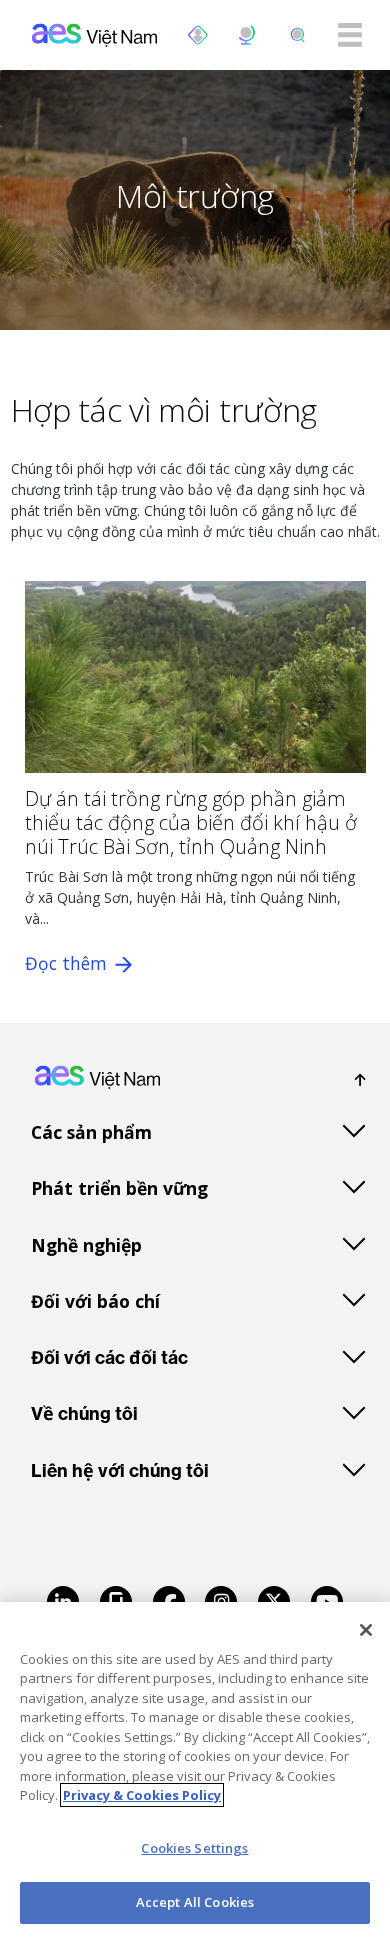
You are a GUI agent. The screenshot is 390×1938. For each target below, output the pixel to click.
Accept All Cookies (195, 1902)
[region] (195, 1770)
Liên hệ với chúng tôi (120, 1471)
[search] (298, 35)
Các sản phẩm (91, 1132)
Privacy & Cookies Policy (142, 1795)
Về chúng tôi (84, 1414)
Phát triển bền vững (119, 1188)
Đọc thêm (68, 963)
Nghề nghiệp (86, 1245)
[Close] (366, 1630)
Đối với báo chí (95, 1301)
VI (248, 35)
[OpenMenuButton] (198, 35)
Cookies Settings (194, 1848)
